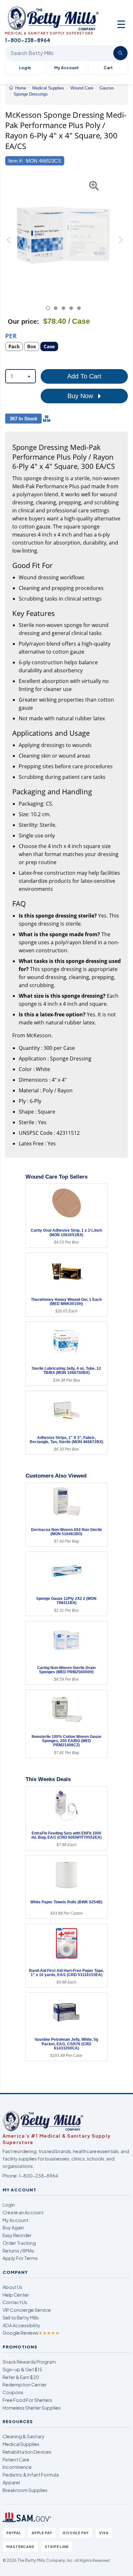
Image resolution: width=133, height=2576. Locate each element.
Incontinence (17, 2467)
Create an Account (23, 2212)
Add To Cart (84, 376)
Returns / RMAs (18, 2251)
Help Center (16, 2295)
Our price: (23, 322)
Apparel (11, 2482)
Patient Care (16, 2459)
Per (11, 336)
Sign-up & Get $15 (22, 2369)
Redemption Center (25, 2385)
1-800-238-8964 (38, 2176)
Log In (25, 68)
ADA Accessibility (21, 2325)
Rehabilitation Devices (27, 2452)
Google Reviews (31, 2333)
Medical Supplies (21, 2444)
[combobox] (20, 376)
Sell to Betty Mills (21, 2318)
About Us (12, 2287)
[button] (9, 243)
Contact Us (15, 2302)
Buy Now (81, 396)
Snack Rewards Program (29, 2362)
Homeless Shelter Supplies (32, 2408)
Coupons (13, 2392)
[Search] (120, 53)
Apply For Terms (20, 2258)
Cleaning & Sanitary (24, 2436)
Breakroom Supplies (25, 2490)
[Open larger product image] (63, 235)
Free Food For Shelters (27, 2400)
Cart (108, 68)
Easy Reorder (17, 2235)
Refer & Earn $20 (21, 2377)
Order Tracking (19, 2243)
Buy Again (13, 2227)
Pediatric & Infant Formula (31, 2475)
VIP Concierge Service (27, 2310)
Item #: (16, 161)
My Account (66, 68)
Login (9, 2205)
